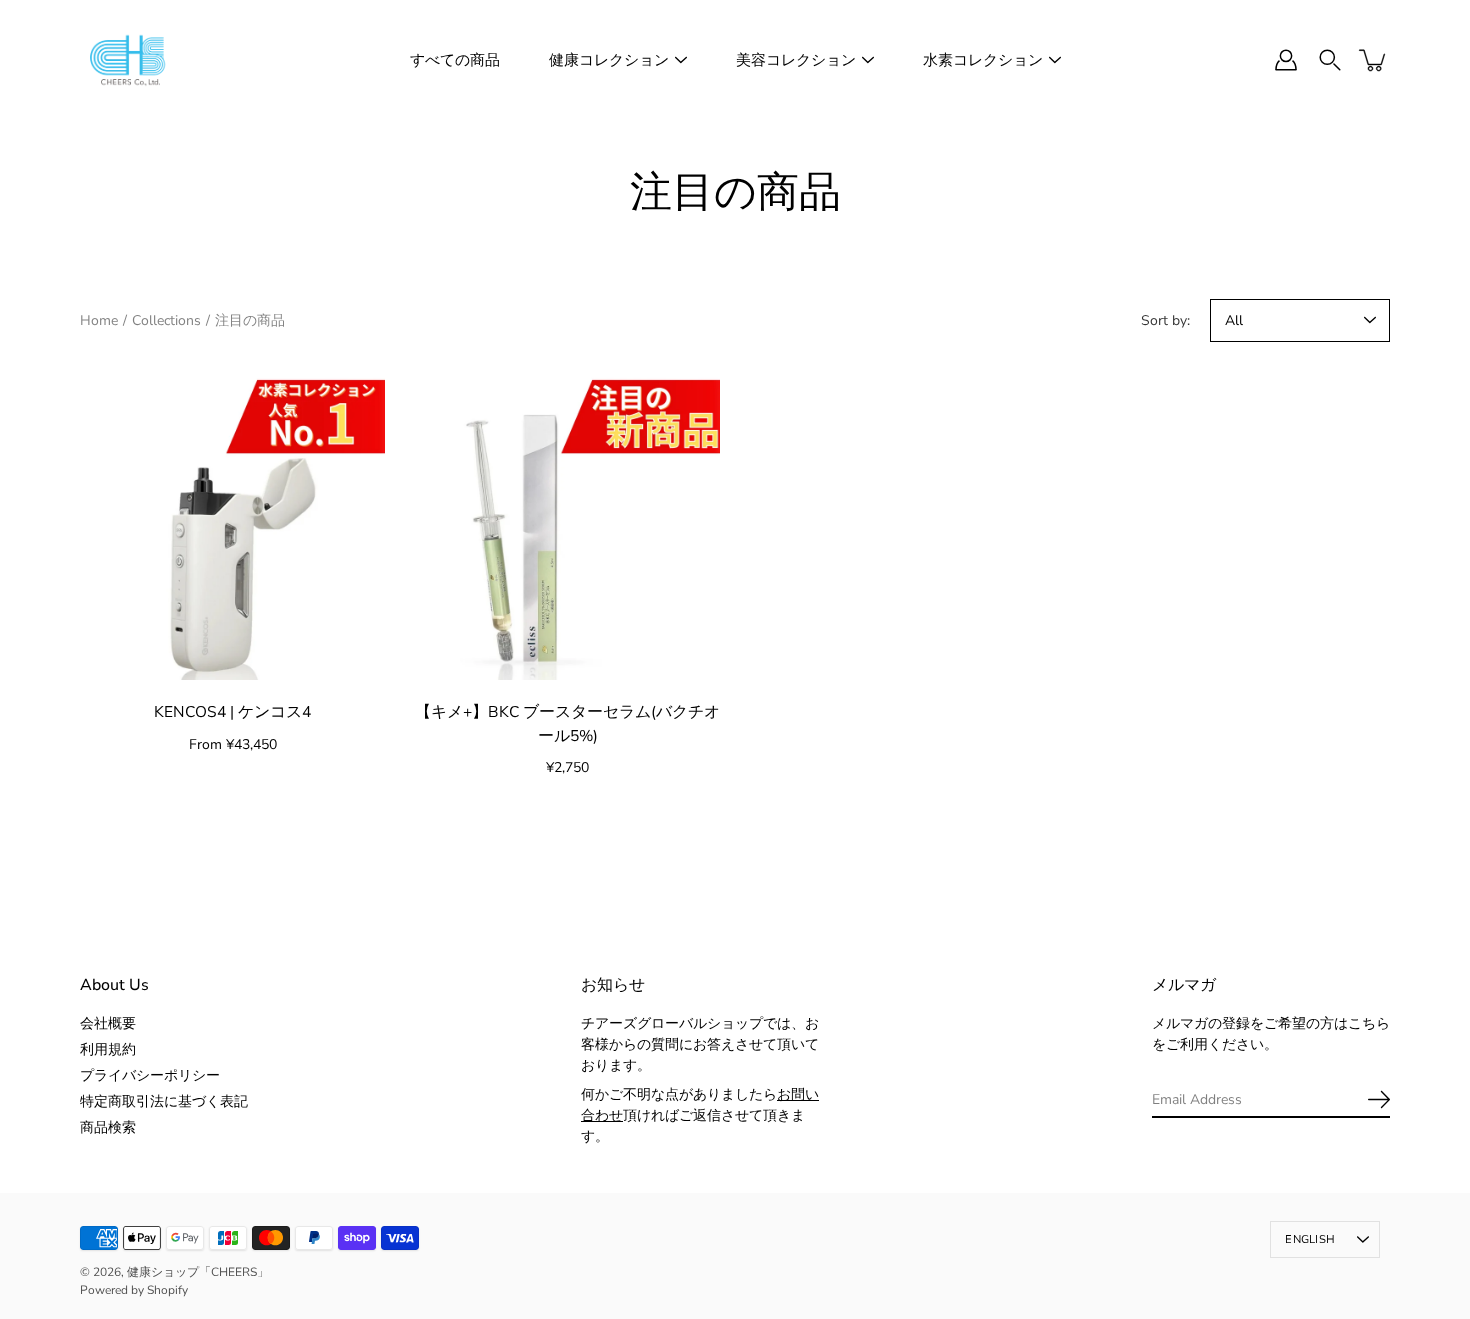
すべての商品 (455, 60)
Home (99, 320)
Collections (166, 320)
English (1310, 1239)
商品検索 (108, 1127)
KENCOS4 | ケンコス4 (232, 711)
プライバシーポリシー (150, 1075)
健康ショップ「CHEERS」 (198, 1272)
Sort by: (1165, 320)
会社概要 (108, 1023)
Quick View (233, 527)
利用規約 (108, 1049)
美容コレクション (796, 60)
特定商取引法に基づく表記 (164, 1101)
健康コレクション (609, 60)
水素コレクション (983, 60)
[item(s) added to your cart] (1374, 60)
